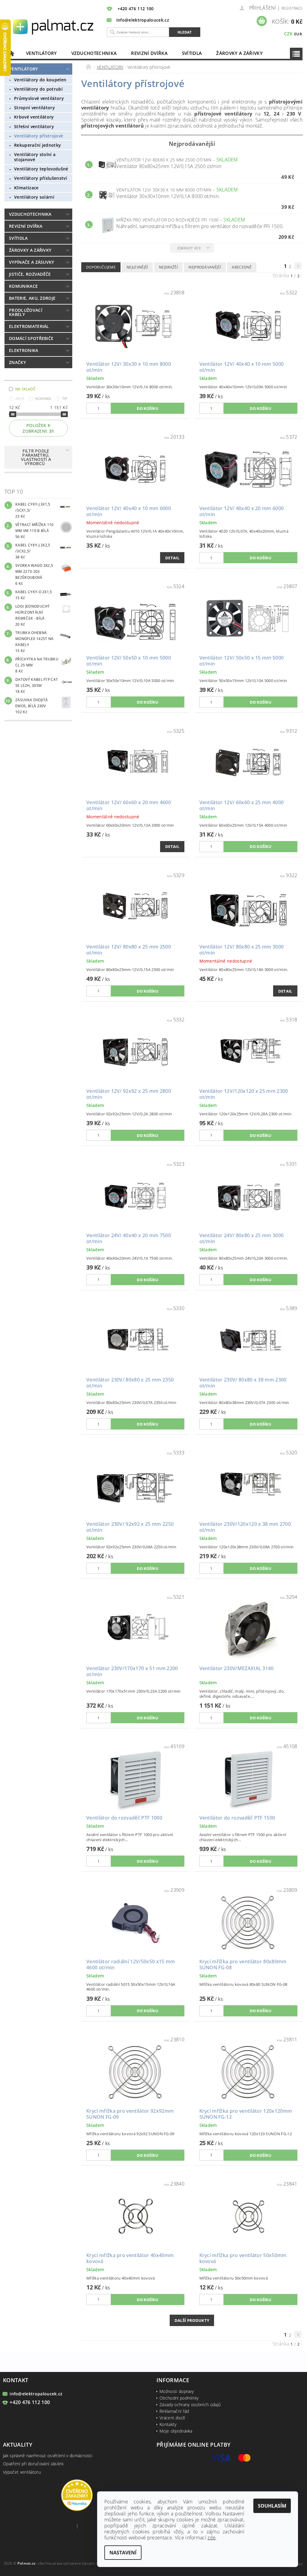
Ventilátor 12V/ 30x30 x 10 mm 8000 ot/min (177, 190)
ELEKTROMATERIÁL (29, 326)
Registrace (292, 8)
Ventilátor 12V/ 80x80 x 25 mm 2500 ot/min (177, 160)
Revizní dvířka (149, 53)
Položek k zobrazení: (38, 428)
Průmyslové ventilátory (39, 98)
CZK (288, 34)
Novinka (43, 399)
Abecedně (242, 267)
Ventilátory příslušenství (40, 178)
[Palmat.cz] (54, 26)
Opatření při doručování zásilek (33, 2464)
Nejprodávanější (205, 267)
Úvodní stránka (12, 53)
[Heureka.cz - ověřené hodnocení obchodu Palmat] (77, 2495)
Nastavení (123, 2553)
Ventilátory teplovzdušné (41, 169)
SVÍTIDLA (192, 53)
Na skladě (25, 389)
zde (212, 2538)
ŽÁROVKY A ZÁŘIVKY (239, 53)
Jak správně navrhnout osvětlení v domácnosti (48, 2456)
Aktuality (18, 2445)
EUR (298, 34)
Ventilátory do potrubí (38, 89)
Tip (65, 399)
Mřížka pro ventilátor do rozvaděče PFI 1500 (181, 220)
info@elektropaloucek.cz (36, 2394)
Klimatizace (26, 188)
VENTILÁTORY (42, 53)
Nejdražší (168, 267)
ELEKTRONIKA (24, 350)
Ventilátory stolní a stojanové (35, 157)
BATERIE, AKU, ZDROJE (32, 298)
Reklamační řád (174, 2411)
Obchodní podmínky (179, 2398)
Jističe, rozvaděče (30, 274)
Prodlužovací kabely (26, 312)
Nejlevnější (137, 267)
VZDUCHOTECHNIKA (94, 53)
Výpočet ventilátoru (22, 2472)
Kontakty (168, 2424)
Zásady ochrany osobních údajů (190, 2405)
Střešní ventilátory (34, 126)
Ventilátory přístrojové (39, 136)
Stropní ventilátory (34, 108)
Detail (172, 558)
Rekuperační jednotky (37, 145)
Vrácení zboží (172, 2418)
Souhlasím (272, 2506)
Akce (20, 399)
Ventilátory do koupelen (40, 80)
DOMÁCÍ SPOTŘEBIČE (31, 338)
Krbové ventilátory (34, 117)
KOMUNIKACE (23, 286)
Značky (17, 362)
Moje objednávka (176, 2431)
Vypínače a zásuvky (32, 262)
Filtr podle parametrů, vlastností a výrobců (36, 457)
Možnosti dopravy (177, 2391)
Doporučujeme (101, 267)
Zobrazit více (189, 248)
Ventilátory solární (34, 197)
